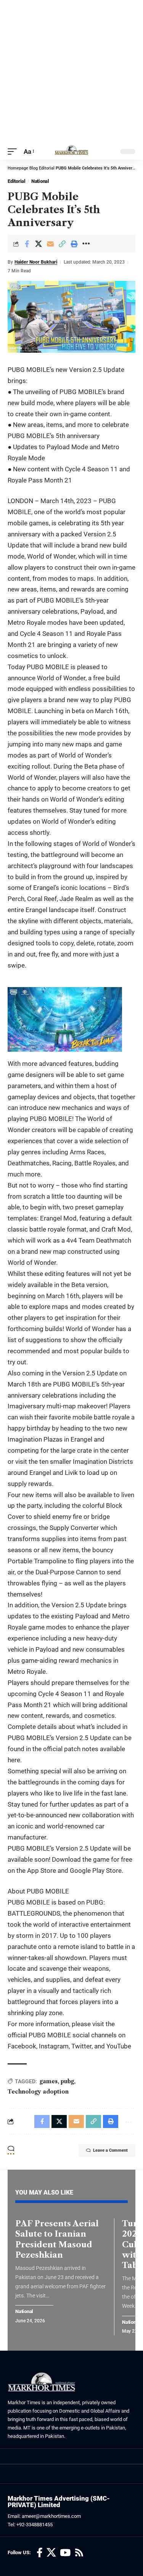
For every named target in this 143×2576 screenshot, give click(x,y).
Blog (34, 168)
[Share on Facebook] (27, 244)
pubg (67, 2081)
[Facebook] (40, 2553)
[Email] (50, 244)
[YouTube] (65, 2553)
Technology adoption (38, 2092)
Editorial (47, 168)
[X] (51, 2553)
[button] (14, 152)
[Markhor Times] (71, 152)
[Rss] (79, 2553)
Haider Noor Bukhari (36, 262)
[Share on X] (39, 244)
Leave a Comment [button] (110, 2150)
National (40, 181)
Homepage (18, 168)
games (49, 2081)
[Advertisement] (71, 72)
